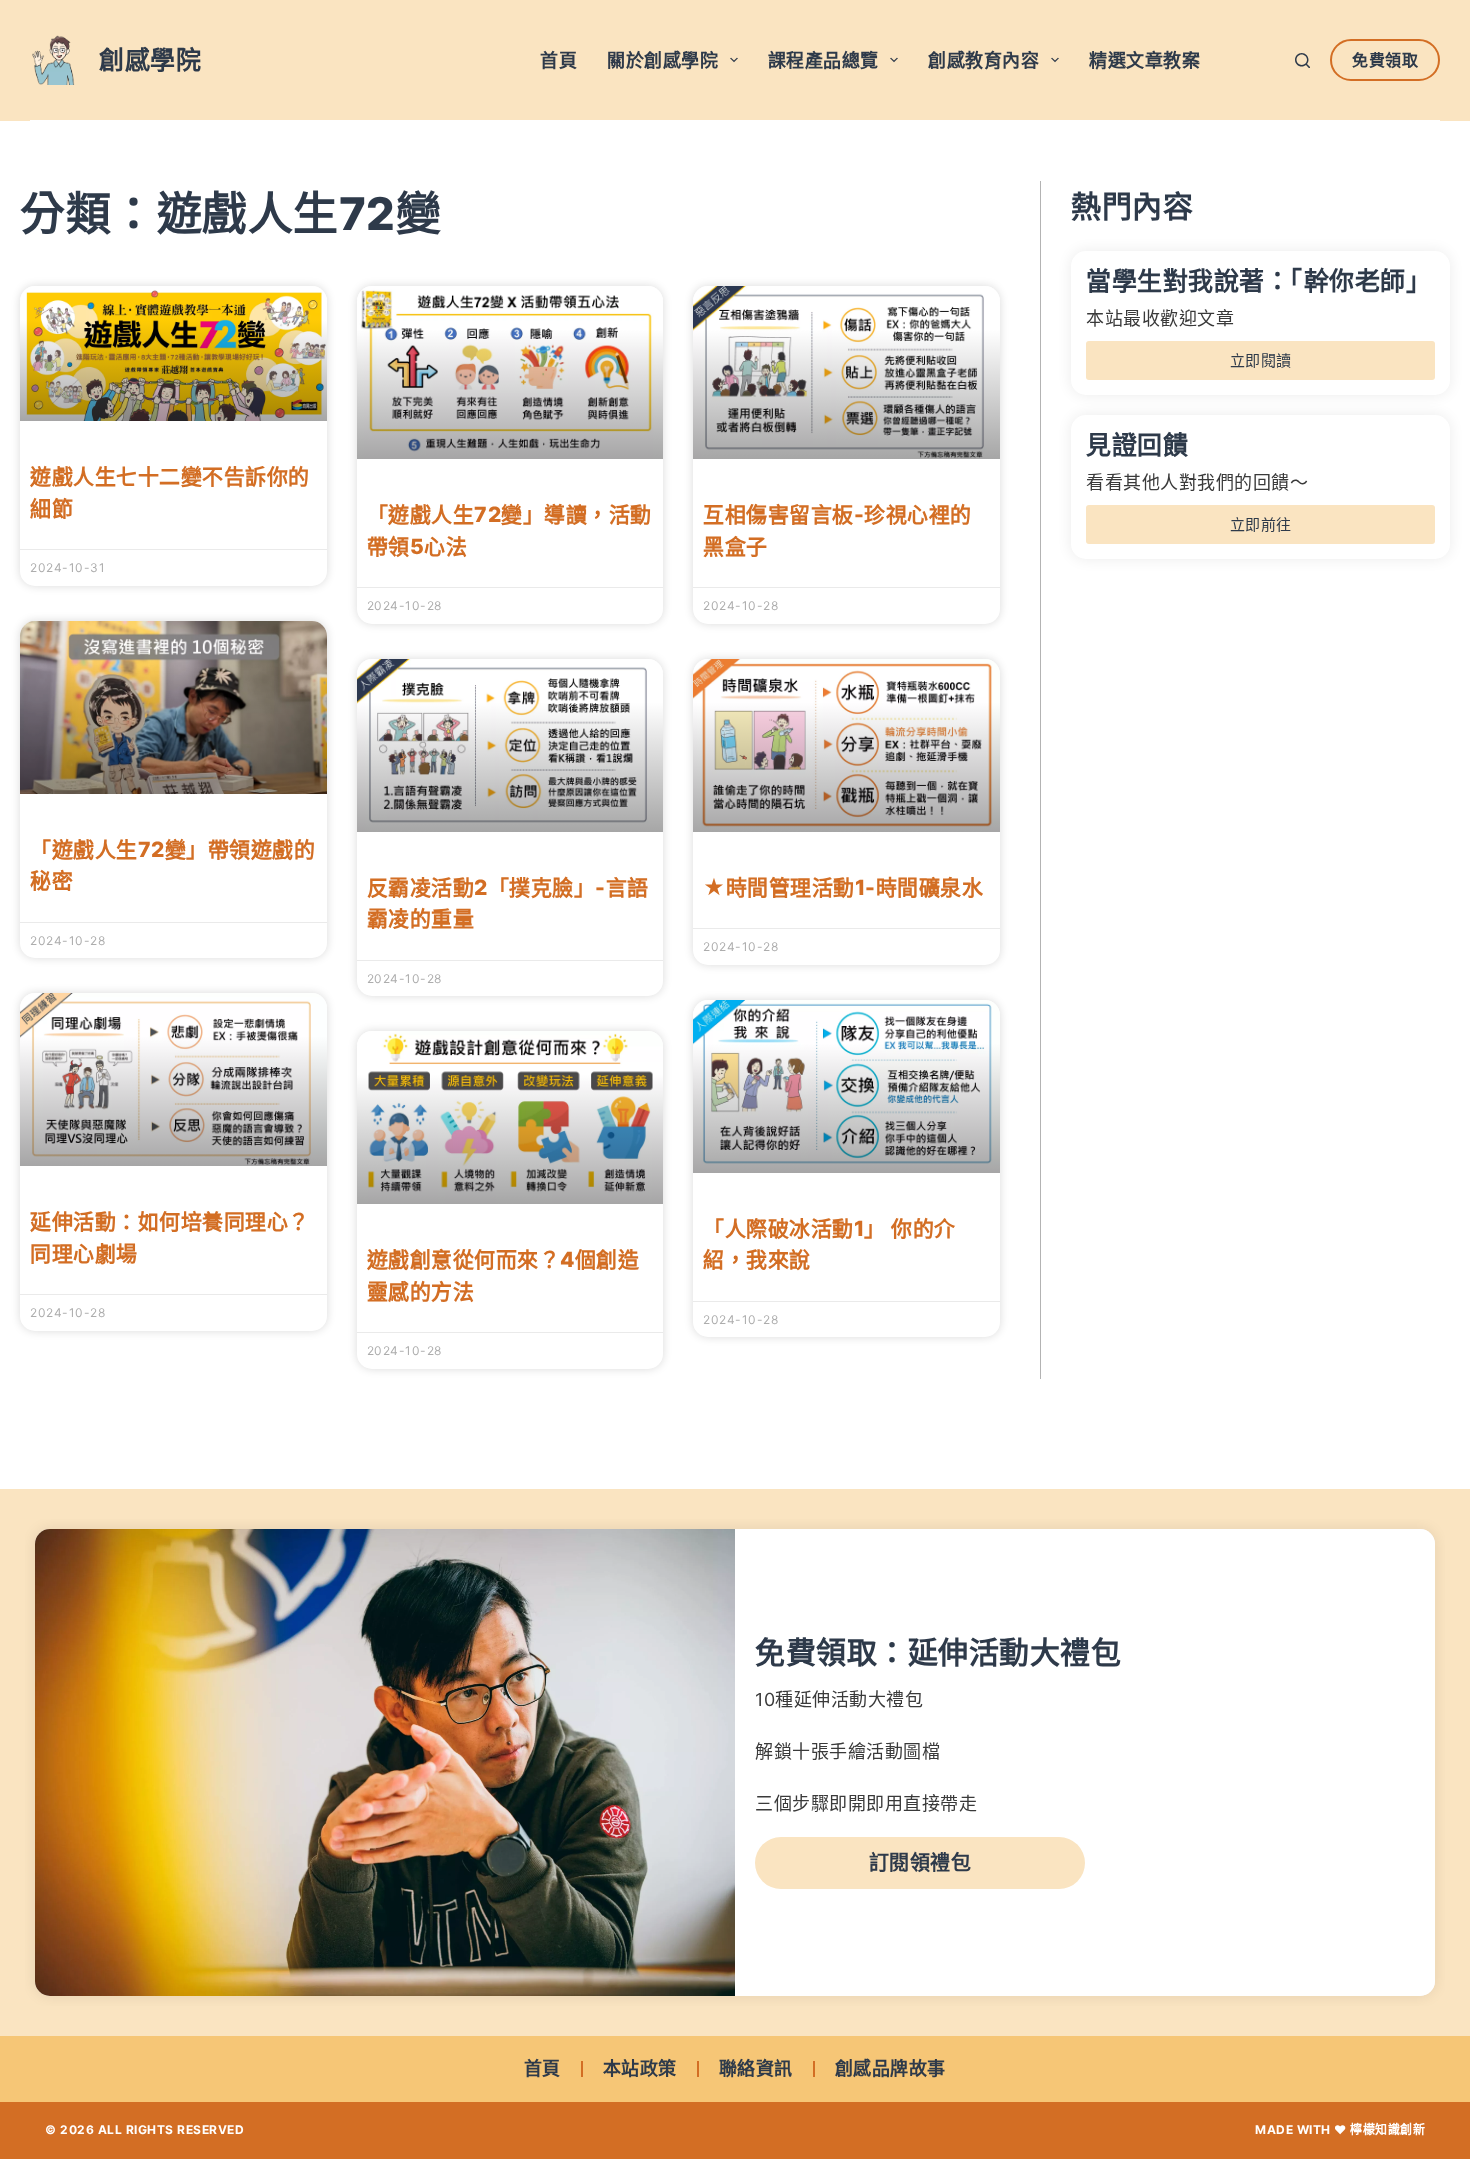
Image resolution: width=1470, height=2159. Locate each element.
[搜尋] (1302, 60)
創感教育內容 (983, 60)
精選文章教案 (1144, 60)
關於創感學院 (662, 60)
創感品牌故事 (890, 2068)
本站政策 (640, 2068)
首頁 (558, 60)
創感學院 (150, 60)
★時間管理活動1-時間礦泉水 (843, 887)
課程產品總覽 (823, 60)
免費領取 (1385, 60)
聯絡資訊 (756, 2068)
